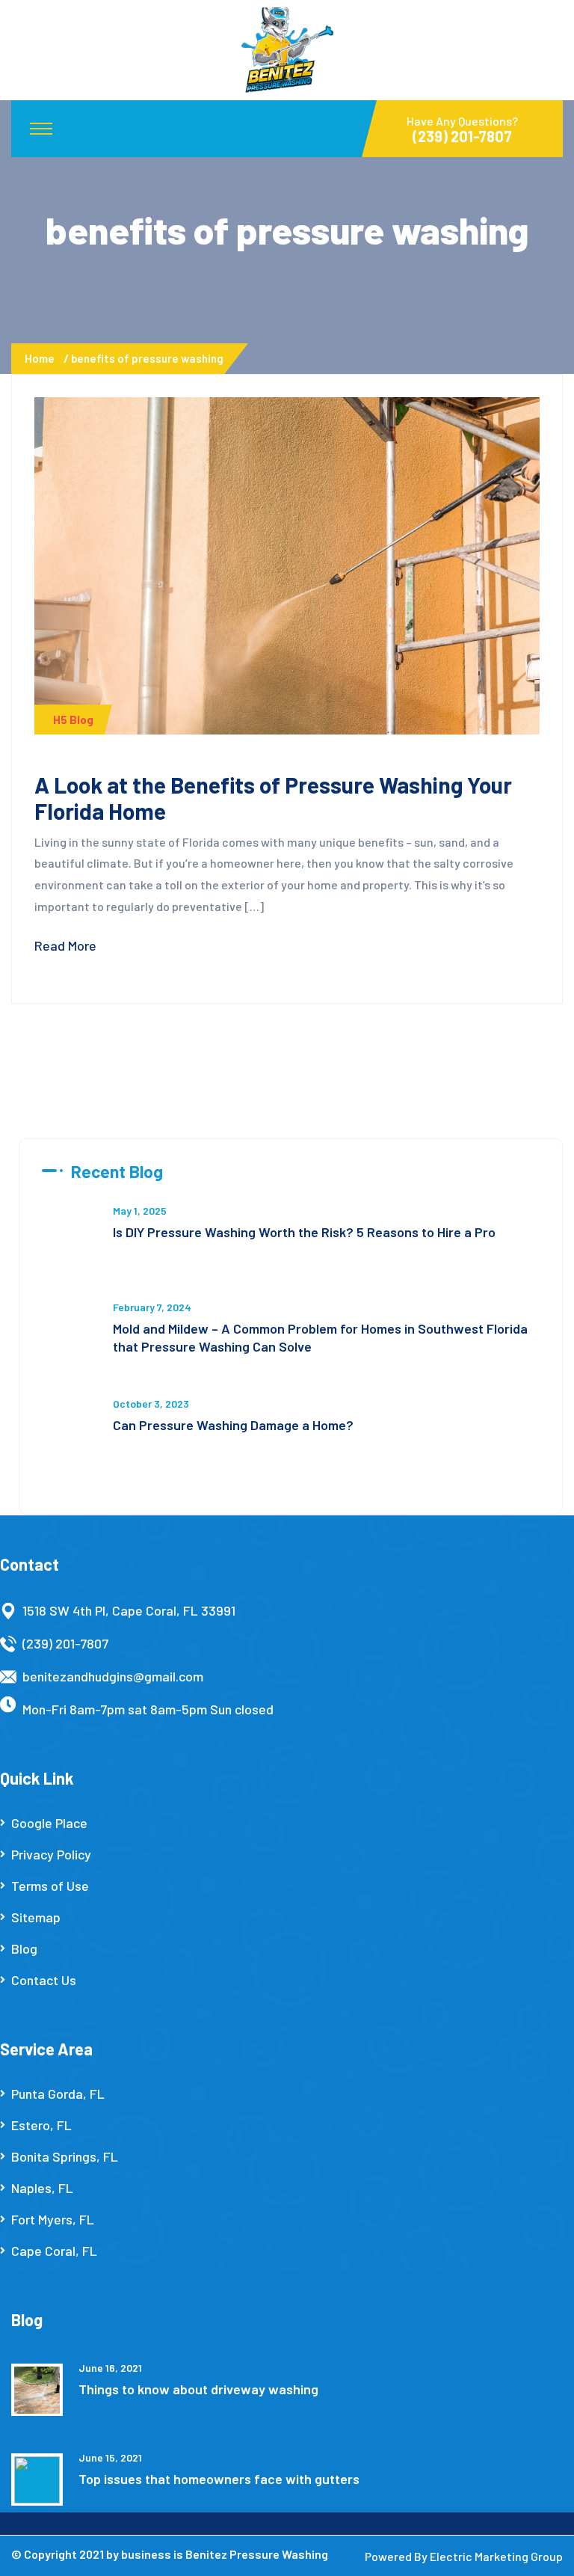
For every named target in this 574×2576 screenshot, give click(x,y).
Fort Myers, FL (53, 2219)
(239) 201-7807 (65, 1643)
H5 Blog (73, 720)
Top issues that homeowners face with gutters (219, 2479)
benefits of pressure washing (147, 358)
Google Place (49, 1823)
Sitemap (36, 1917)
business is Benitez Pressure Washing (225, 2554)
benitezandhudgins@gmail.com (113, 1676)
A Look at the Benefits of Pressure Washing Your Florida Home (273, 798)
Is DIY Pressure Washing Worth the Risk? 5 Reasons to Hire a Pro (304, 1232)
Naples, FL (42, 2188)
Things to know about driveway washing (198, 2389)
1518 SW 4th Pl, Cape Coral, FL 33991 (129, 1610)
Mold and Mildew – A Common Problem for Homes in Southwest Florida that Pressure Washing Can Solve (320, 1337)
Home (42, 358)
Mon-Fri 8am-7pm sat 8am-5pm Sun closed (148, 1709)
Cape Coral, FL (54, 2251)
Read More (65, 945)
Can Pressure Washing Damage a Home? (233, 1425)
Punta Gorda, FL (58, 2094)
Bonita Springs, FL (65, 2156)
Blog (24, 1948)
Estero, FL (41, 2125)
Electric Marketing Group (496, 2556)
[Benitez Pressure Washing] (287, 49)
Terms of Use (50, 1886)
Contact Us (44, 1980)
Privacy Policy (51, 1854)
